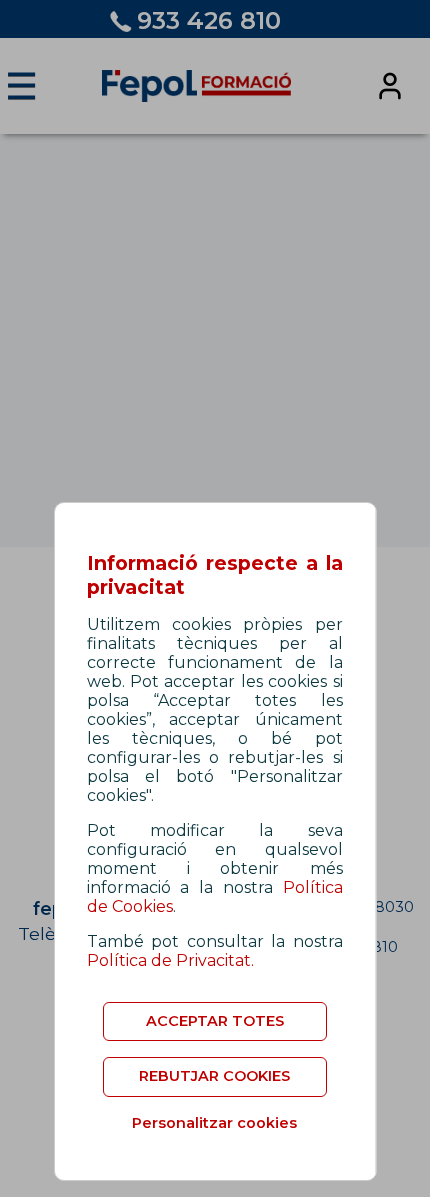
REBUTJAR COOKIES (214, 1076)
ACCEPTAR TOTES (215, 1021)
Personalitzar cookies (214, 1123)
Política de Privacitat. (170, 960)
